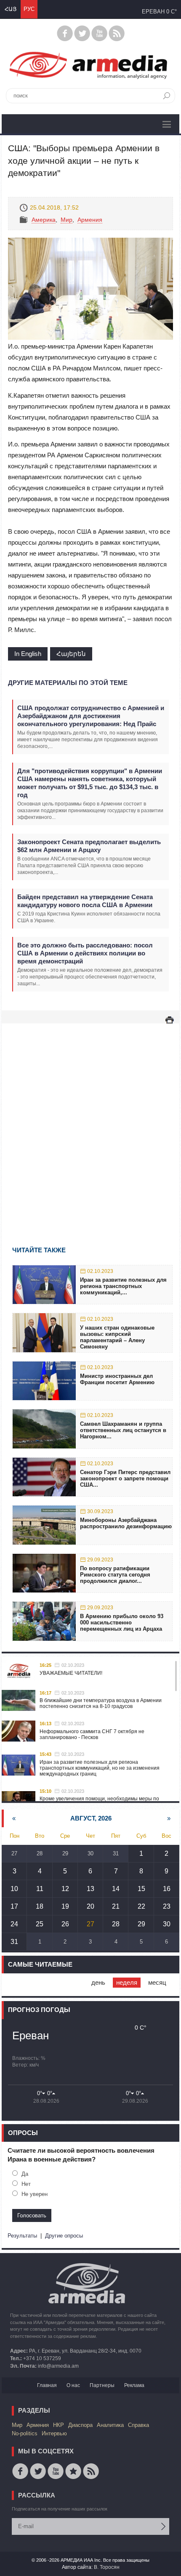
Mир (67, 220)
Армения (90, 220)
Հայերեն (71, 654)
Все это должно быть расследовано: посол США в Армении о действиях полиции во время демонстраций (85, 953)
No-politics (25, 2433)
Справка (138, 2425)
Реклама (134, 2385)
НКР (59, 2425)
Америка (44, 220)
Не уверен (35, 2194)
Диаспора (80, 2425)
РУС (29, 9)
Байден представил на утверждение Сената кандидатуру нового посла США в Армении (85, 901)
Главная (47, 2385)
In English (28, 654)
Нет (26, 2184)
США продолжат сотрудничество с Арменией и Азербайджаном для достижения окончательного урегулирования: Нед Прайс (91, 716)
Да (25, 2174)
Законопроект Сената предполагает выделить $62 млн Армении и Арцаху (89, 846)
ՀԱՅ (11, 9)
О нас (73, 2385)
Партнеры (102, 2385)
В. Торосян (107, 2567)
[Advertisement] (90, 1123)
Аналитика (110, 2425)
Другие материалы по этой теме (68, 683)
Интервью (54, 2433)
